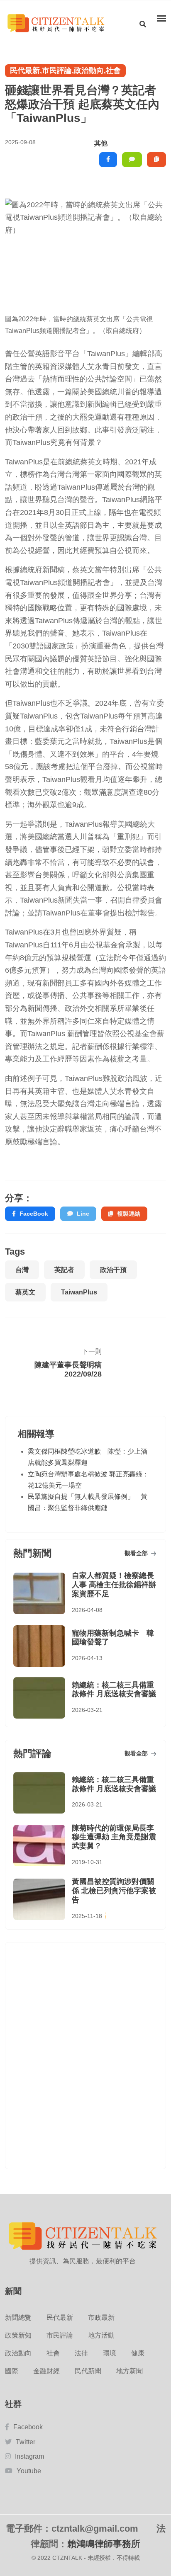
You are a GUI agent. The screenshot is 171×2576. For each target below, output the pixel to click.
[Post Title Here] (131, 1364)
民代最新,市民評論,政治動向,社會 (65, 70)
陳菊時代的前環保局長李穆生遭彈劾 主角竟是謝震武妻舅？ (114, 1837)
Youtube (29, 2471)
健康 (138, 2353)
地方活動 (101, 2335)
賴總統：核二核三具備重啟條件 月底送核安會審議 (114, 1690)
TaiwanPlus (79, 1292)
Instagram (29, 2456)
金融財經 (46, 2371)
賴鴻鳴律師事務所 (104, 2544)
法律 (81, 2353)
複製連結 (129, 1214)
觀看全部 (137, 1553)
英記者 (64, 1270)
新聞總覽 (18, 2317)
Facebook (28, 2427)
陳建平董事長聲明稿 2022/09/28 (68, 1369)
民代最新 (60, 2317)
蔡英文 (25, 1292)
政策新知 (18, 2335)
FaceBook (34, 1214)
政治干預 (113, 1270)
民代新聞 (88, 2371)
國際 (12, 2371)
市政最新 (101, 2317)
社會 (53, 2353)
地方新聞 (129, 2371)
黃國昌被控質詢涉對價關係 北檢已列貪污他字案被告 (114, 1890)
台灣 (22, 1270)
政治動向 (18, 2353)
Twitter (26, 2442)
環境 (110, 2353)
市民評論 (60, 2335)
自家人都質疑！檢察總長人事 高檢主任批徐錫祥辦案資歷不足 (114, 1584)
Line (83, 1214)
